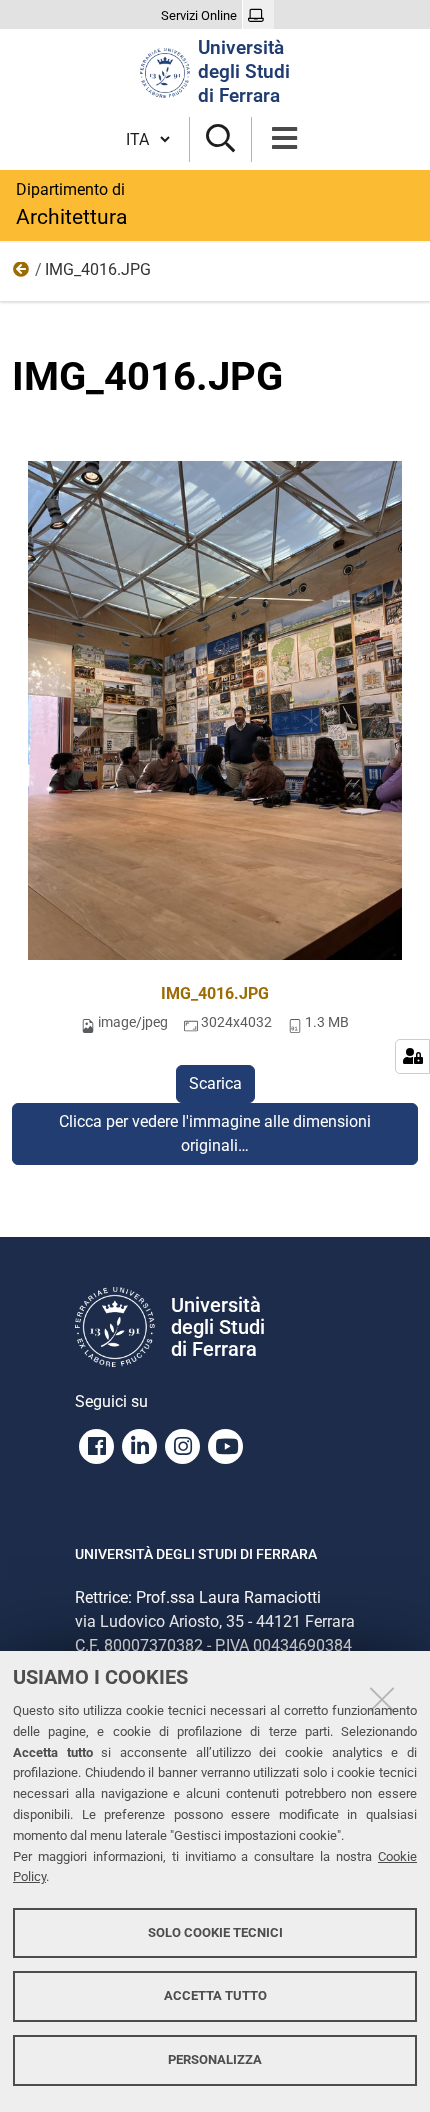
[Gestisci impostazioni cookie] (412, 1056)
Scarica (215, 1083)
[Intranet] (258, 16)
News (22, 274)
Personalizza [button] (215, 2059)
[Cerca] (220, 139)
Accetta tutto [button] (215, 1995)
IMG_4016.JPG (215, 993)
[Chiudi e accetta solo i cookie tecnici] (382, 1699)
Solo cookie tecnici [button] (215, 1932)
